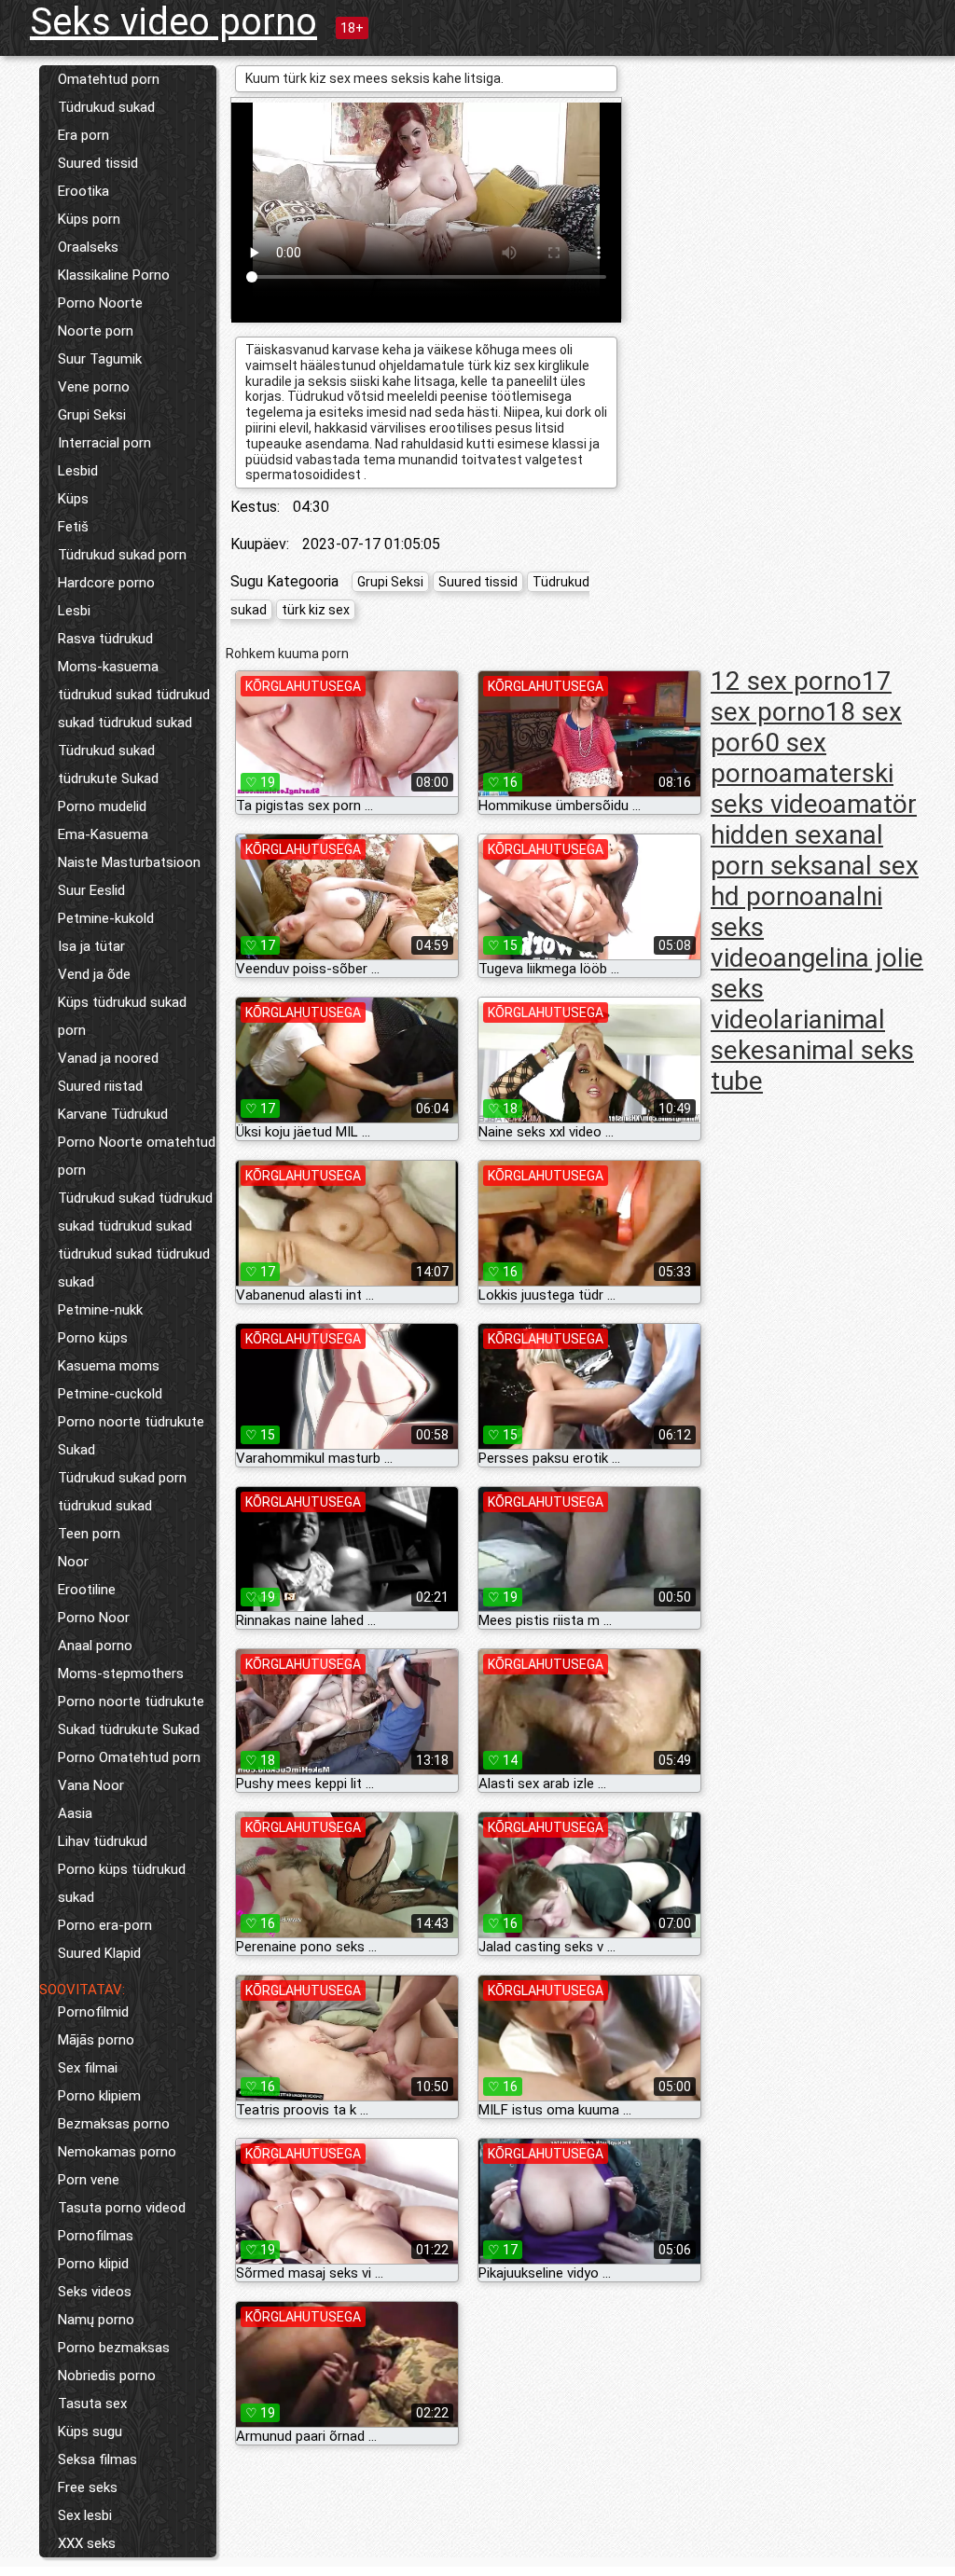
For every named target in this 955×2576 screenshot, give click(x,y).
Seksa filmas (97, 2459)
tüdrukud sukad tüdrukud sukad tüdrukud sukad (134, 709)
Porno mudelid (102, 806)
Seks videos (95, 2292)
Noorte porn (96, 331)
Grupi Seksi (92, 415)
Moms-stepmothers (121, 1674)
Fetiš (73, 527)
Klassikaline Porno (114, 275)
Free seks (88, 2487)
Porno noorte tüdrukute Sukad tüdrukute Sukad (131, 1715)
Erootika (83, 191)
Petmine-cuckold (110, 1394)
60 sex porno (768, 758)
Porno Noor (94, 1618)
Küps (73, 499)
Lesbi (74, 611)
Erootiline (87, 1590)
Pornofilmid (93, 2012)
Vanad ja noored (108, 1058)
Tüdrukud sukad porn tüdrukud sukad (122, 1492)
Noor (73, 1562)
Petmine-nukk (100, 1310)
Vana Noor (91, 1785)
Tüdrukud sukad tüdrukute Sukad (108, 765)
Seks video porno (173, 22)
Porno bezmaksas (114, 2348)
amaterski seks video (802, 789)
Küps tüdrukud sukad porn (122, 1016)
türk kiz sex (316, 610)
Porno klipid (93, 2264)
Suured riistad (100, 1086)
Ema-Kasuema (103, 834)
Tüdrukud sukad (106, 107)
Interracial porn (104, 443)
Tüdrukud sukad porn (122, 555)
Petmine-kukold (106, 918)
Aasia (75, 1813)
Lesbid (78, 471)
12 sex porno (786, 681)
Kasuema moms (109, 1366)
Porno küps (93, 1338)
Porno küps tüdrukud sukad (122, 1883)
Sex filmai (88, 2068)
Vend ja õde (94, 974)
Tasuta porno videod (122, 2208)
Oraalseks (88, 247)
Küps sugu (90, 2431)
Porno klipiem (99, 2096)
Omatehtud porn (109, 79)
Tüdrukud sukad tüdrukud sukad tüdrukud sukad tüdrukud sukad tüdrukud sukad (135, 1240)
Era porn (83, 135)
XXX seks (87, 2543)
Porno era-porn (105, 1925)
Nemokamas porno (117, 2152)
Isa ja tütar (91, 946)
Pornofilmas (96, 2236)
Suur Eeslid (91, 890)
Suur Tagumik (100, 359)
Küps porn (89, 219)
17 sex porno (801, 696)
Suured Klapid (99, 1953)
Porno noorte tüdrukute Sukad (131, 1436)
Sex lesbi (85, 2515)
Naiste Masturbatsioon (129, 862)
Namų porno (96, 2320)
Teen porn (89, 1534)
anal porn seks (797, 850)
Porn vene (89, 2180)
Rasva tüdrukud (105, 639)
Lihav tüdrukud (103, 1841)
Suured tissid (98, 163)
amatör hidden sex (814, 820)
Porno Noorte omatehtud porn (137, 1156)
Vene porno (94, 387)
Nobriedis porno (107, 2376)
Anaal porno (95, 1646)
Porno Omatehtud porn (129, 1757)
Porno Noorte (100, 303)
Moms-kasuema (108, 667)
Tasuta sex (92, 2404)
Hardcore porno (106, 583)
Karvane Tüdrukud (113, 1114)
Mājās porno (96, 2040)
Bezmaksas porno (114, 2124)
